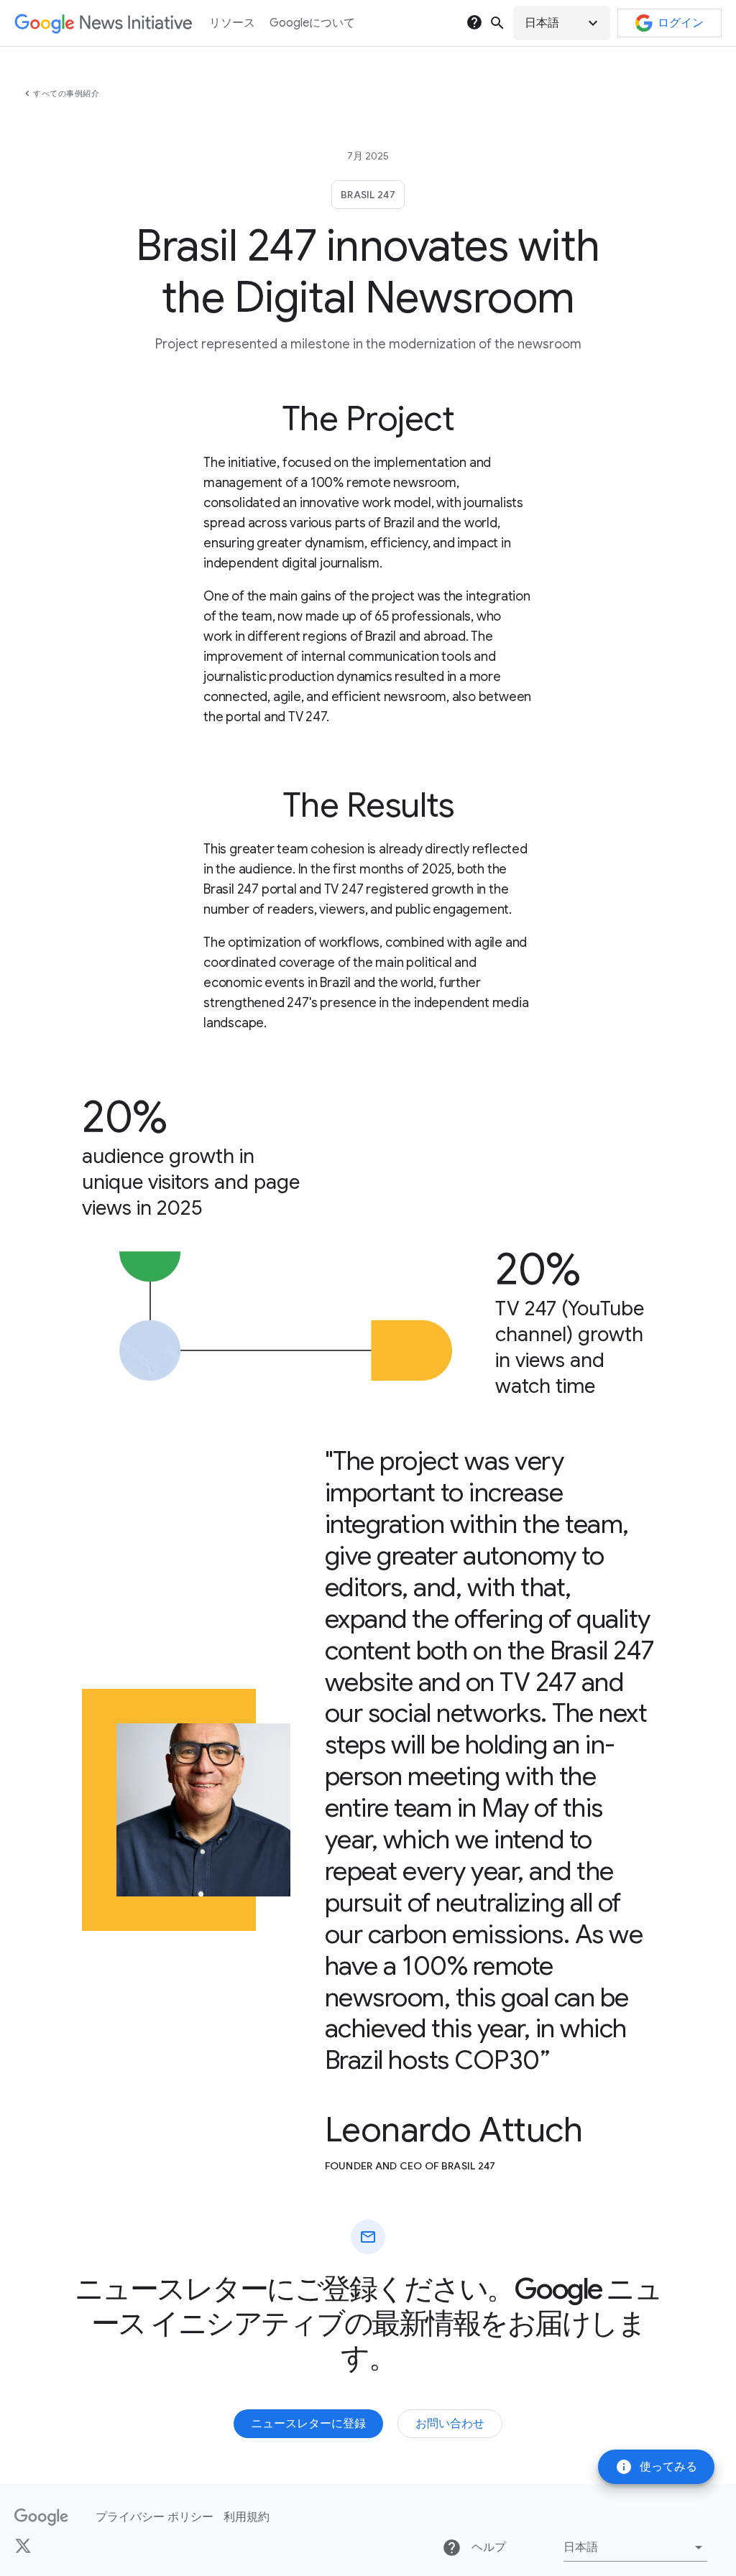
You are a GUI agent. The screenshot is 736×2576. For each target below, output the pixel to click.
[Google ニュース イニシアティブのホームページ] (103, 23)
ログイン (681, 23)
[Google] (41, 2517)
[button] (562, 23)
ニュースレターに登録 (308, 2424)
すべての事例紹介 (66, 93)
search (497, 23)
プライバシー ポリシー (155, 2517)
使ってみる (656, 2467)
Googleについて (312, 23)
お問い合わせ (450, 2424)
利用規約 (247, 2517)
